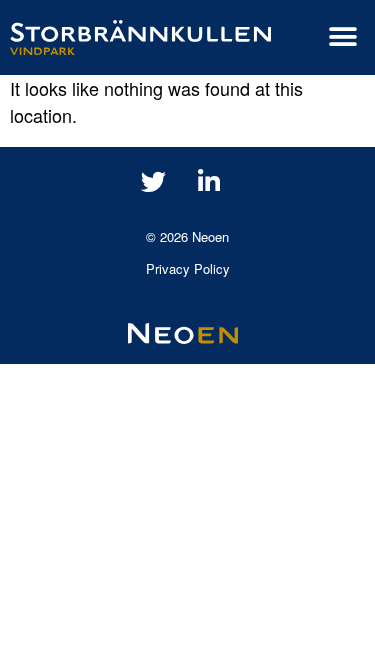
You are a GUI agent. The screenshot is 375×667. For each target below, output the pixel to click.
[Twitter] (154, 182)
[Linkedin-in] (209, 182)
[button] (342, 37)
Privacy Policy (188, 268)
